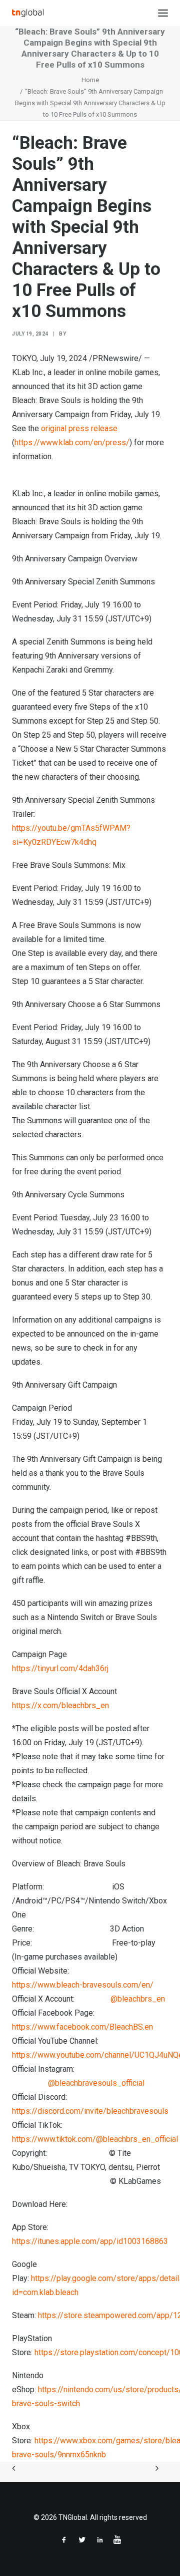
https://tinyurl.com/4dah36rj (60, 1668)
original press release (79, 428)
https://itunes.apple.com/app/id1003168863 (90, 2241)
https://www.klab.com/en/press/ (72, 442)
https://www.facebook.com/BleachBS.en (82, 2027)
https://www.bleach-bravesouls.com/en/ (83, 1985)
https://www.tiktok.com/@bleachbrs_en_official (95, 2139)
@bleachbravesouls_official (96, 2083)
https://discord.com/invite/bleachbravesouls (90, 2111)
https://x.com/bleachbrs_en (60, 1705)
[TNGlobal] (28, 13)
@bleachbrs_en (138, 1999)
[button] (163, 13)
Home (90, 80)
